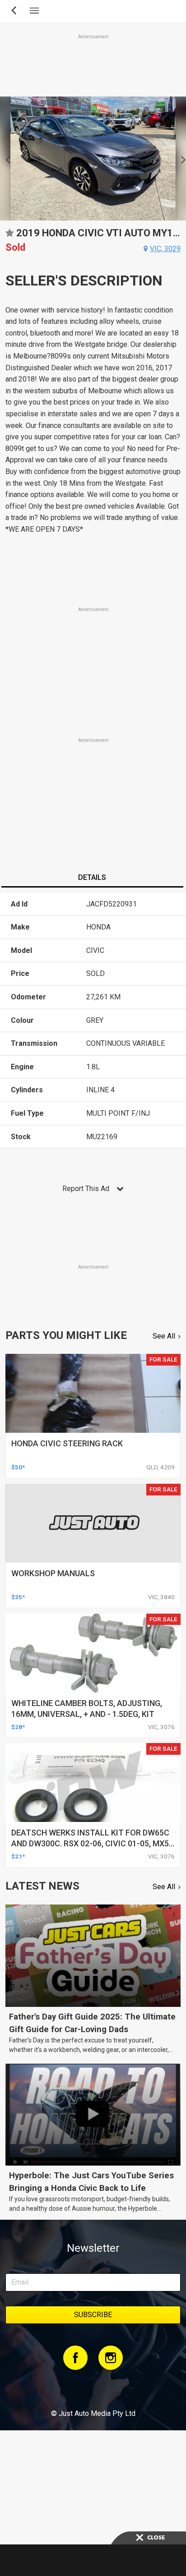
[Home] (93, 2389)
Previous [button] (5, 159)
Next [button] (181, 159)
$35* (18, 1597)
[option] (93, 159)
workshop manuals (53, 1573)
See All (164, 1336)
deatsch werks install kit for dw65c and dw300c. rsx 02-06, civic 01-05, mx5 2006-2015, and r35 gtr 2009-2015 (90, 1843)
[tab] (92, 879)
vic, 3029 (165, 249)
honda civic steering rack (67, 1443)
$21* (18, 1856)
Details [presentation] (92, 877)
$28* (18, 1727)
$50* (18, 1467)
